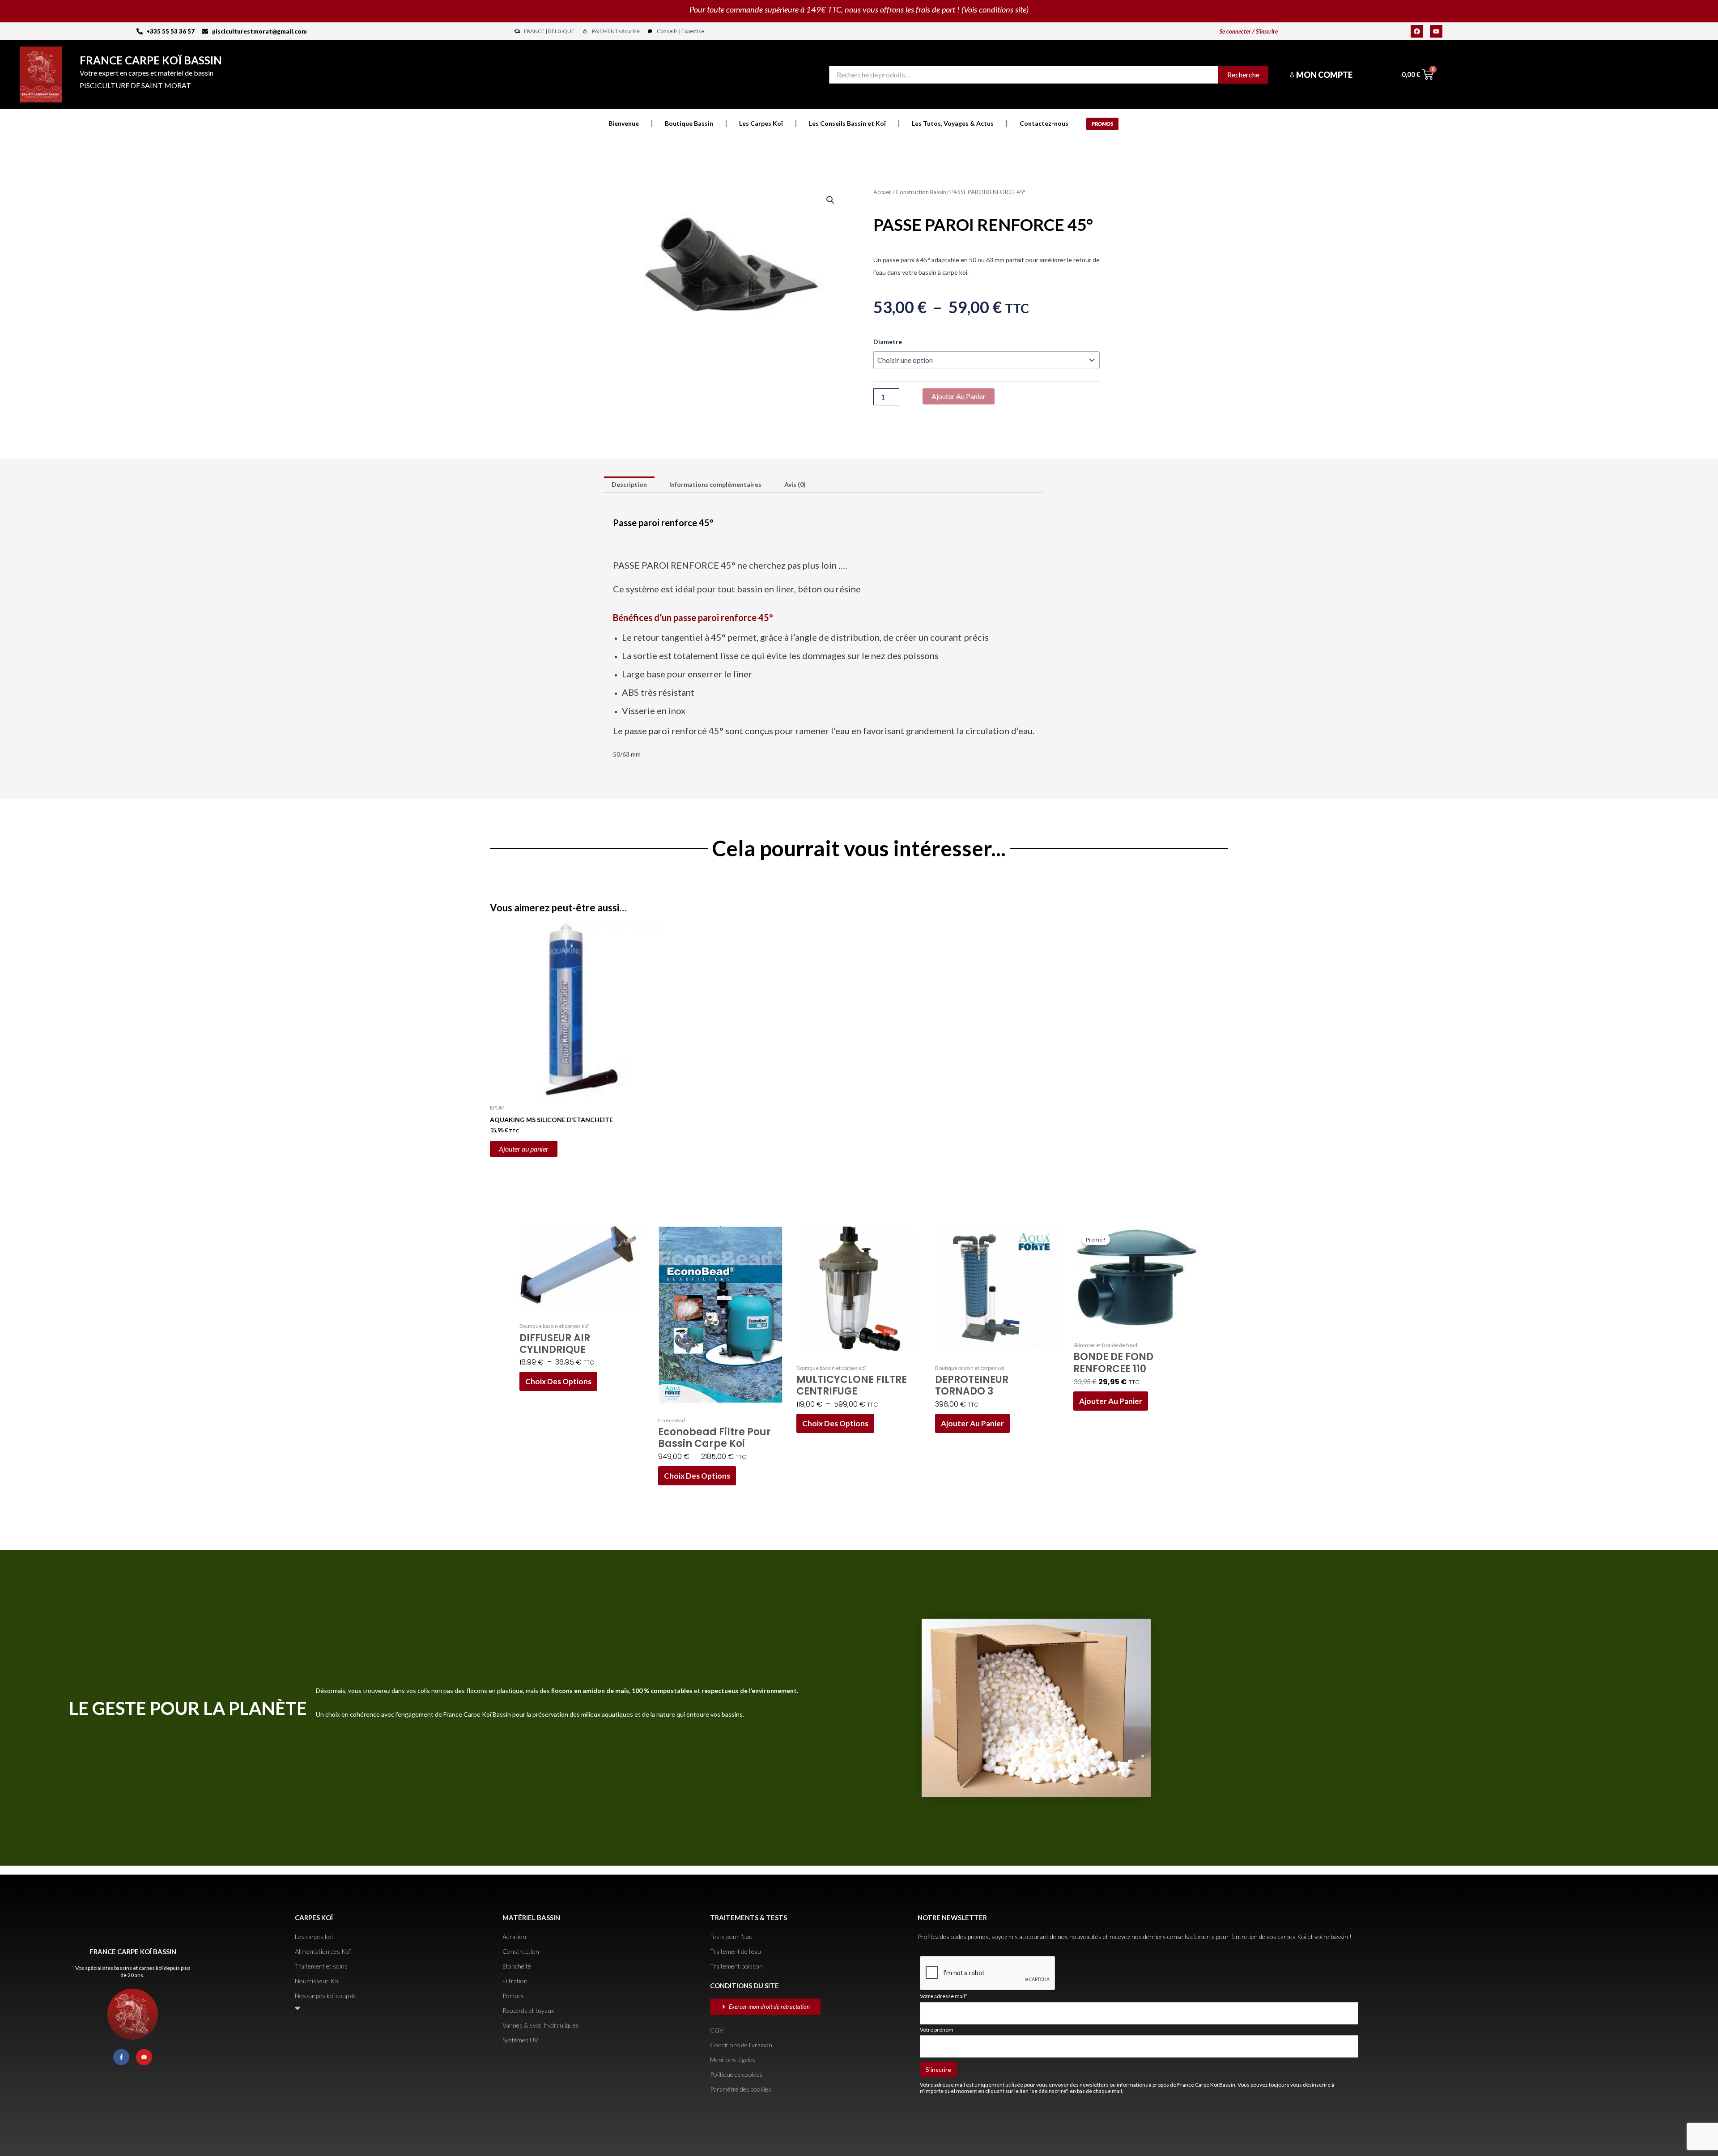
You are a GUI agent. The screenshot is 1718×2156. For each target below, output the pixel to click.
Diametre (888, 342)
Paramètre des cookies (741, 2089)
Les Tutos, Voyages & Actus (953, 123)
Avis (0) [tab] (795, 484)
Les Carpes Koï (761, 123)
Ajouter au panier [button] (524, 1149)
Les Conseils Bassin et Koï (847, 123)
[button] (830, 200)
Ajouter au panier (959, 396)
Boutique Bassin (689, 123)
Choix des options (558, 1381)
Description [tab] (629, 484)
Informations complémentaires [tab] (715, 484)
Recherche (1243, 74)
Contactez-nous (1044, 123)
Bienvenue (624, 123)
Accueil (882, 192)
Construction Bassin (921, 192)
